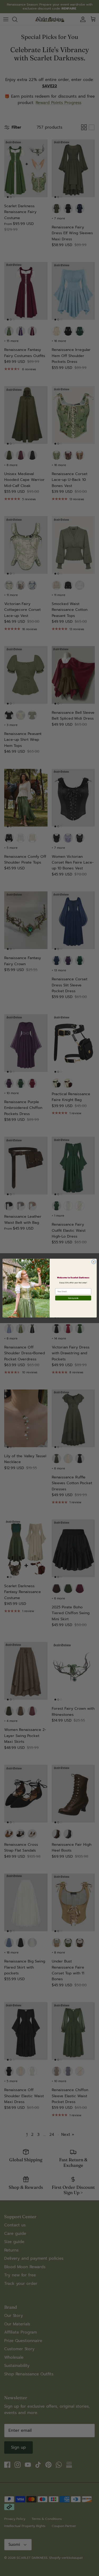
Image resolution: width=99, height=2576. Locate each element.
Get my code (73, 1298)
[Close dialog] (93, 1262)
